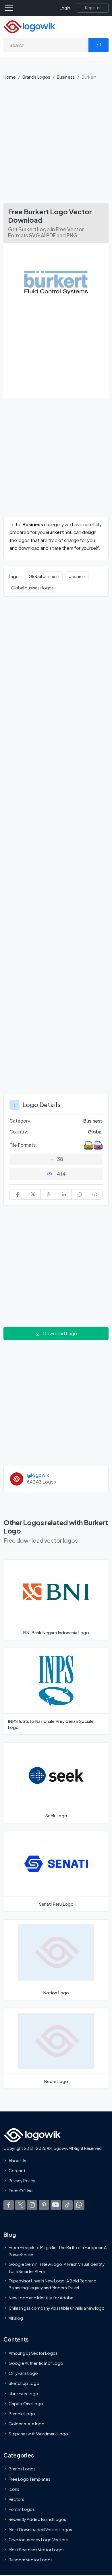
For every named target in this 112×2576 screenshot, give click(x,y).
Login (65, 8)
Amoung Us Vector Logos (33, 2353)
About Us (17, 2160)
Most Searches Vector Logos (37, 2550)
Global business (44, 576)
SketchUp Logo (24, 2383)
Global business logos (32, 588)
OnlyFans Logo (23, 2373)
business (77, 576)
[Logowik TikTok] (67, 2205)
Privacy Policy (22, 2181)
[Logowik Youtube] (56, 2205)
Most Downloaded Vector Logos (40, 2530)
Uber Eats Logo (23, 2393)
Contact (17, 2171)
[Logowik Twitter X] (20, 2205)
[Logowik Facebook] (9, 2205)
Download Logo (60, 1333)
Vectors (16, 2499)
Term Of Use (21, 2191)
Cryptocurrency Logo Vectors (38, 2540)
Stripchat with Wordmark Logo (38, 2434)
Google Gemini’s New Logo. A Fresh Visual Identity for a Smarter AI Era (57, 2268)
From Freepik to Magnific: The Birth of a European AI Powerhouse (58, 2251)
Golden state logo (27, 2424)
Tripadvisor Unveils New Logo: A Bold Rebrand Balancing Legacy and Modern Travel (53, 2284)
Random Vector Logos (31, 2560)
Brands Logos (36, 77)
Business (66, 77)
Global (95, 1132)
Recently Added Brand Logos (37, 2519)
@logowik (38, 1475)
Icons (14, 2489)
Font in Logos (22, 2509)
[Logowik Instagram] (32, 2205)
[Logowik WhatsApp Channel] (79, 2205)
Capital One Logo (26, 2404)
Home (10, 77)
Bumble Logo (22, 2414)
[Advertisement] (56, 144)
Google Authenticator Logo (36, 2363)
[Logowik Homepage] (29, 26)
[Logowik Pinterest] (44, 2205)
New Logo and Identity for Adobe (41, 2298)
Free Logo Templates (29, 2479)
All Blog (16, 2318)
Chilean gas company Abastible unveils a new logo (57, 2308)
